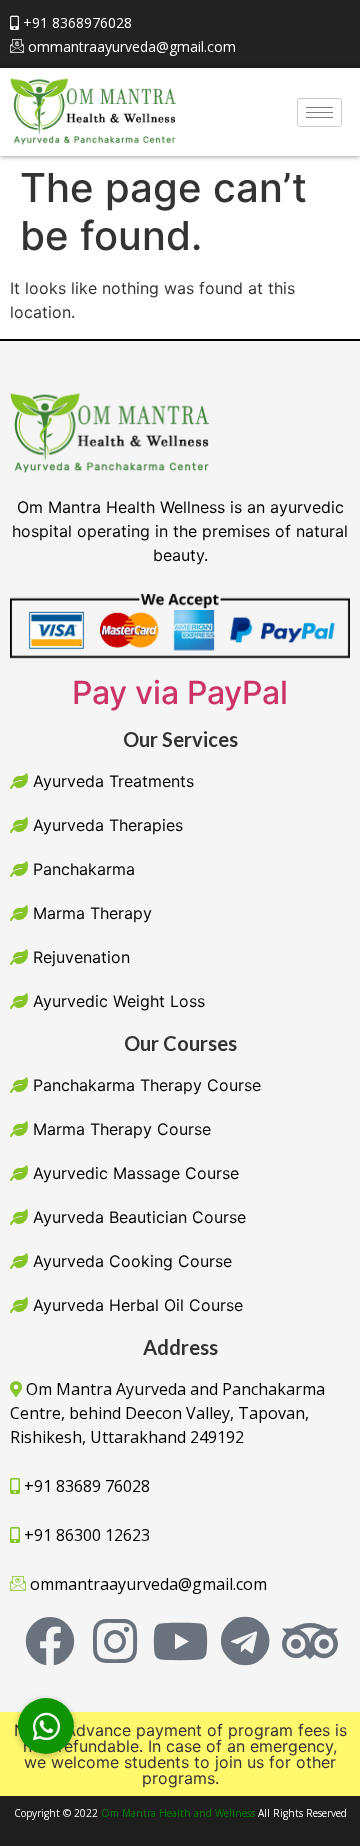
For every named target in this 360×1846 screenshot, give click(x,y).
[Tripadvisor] (310, 1641)
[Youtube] (180, 1641)
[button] (46, 1726)
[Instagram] (115, 1641)
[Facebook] (50, 1641)
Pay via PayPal (180, 692)
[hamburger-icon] (319, 112)
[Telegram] (245, 1641)
